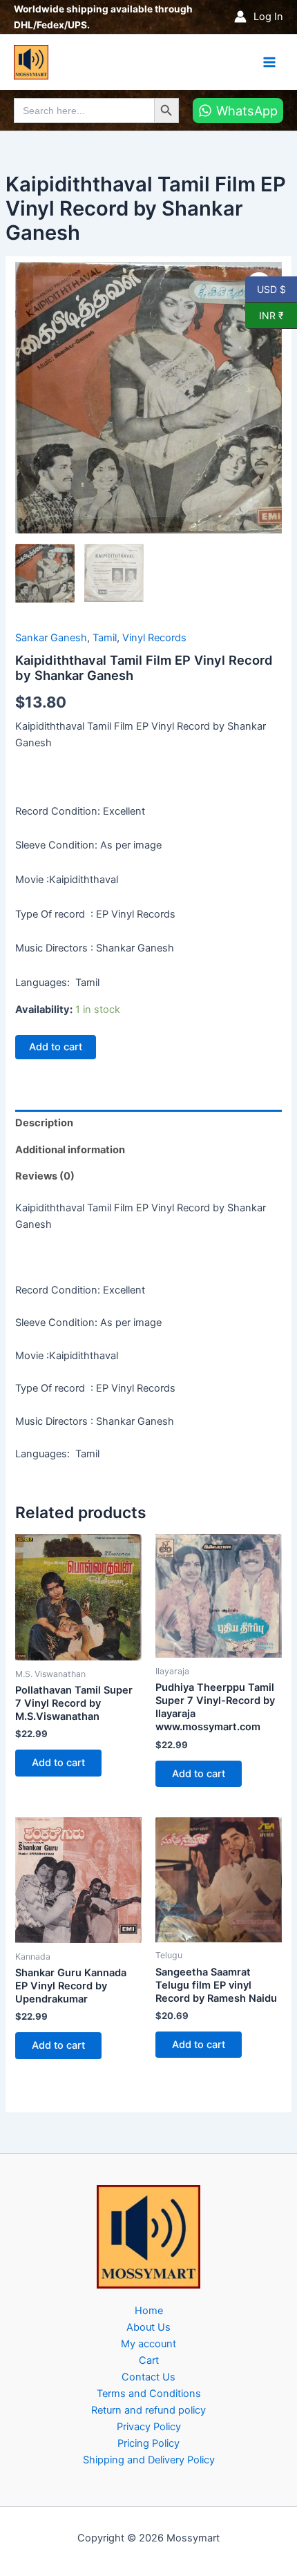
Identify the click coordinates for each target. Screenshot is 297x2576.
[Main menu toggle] (269, 61)
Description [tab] (44, 1123)
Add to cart (56, 1047)
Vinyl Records (154, 638)
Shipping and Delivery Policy (149, 2460)
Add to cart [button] (58, 1763)
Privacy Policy (149, 2427)
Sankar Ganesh (51, 638)
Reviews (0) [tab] (45, 1176)
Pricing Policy (148, 2443)
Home (149, 2311)
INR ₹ (265, 315)
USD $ (271, 289)
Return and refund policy (148, 2410)
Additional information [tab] (70, 1150)
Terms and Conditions (149, 2394)
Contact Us (148, 2377)
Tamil (105, 638)
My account (148, 2344)
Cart (149, 2360)
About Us (148, 2327)
